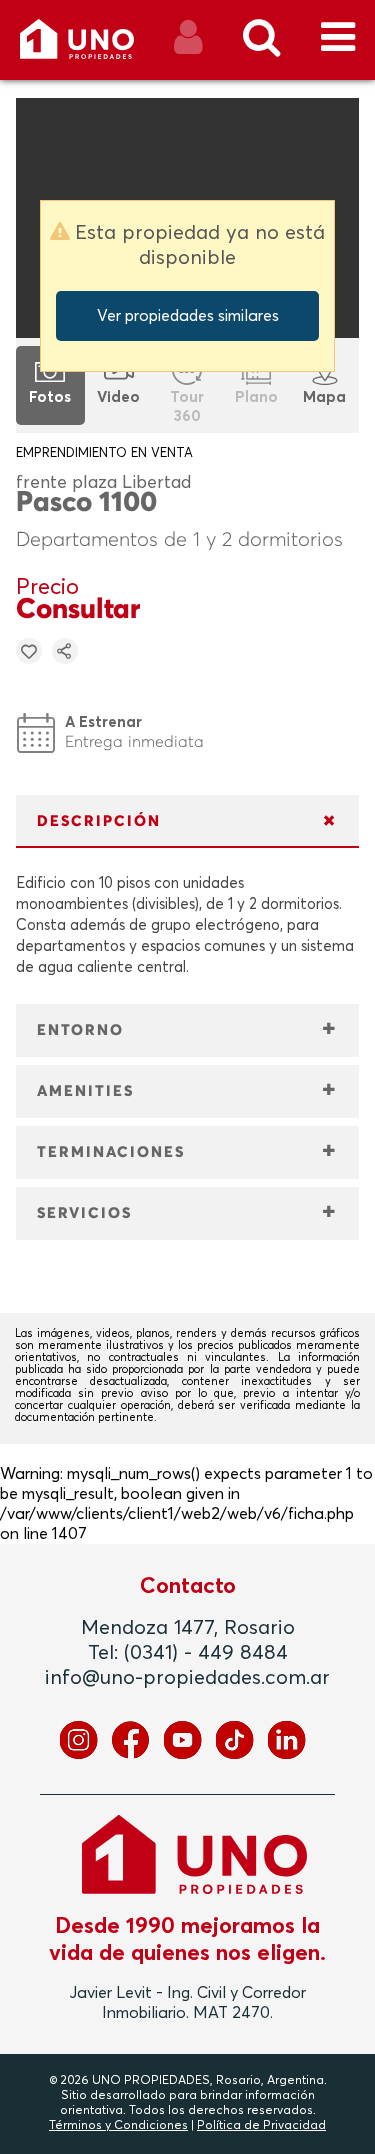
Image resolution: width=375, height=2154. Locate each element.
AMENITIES (85, 1091)
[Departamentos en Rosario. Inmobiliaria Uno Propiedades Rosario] (98, 46)
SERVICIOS (84, 1213)
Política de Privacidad (261, 2126)
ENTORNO (80, 1030)
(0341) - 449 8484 (206, 1653)
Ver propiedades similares (188, 316)
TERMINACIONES (111, 1152)
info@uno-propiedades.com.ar (187, 1678)
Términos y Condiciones (118, 2126)
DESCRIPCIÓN (99, 821)
